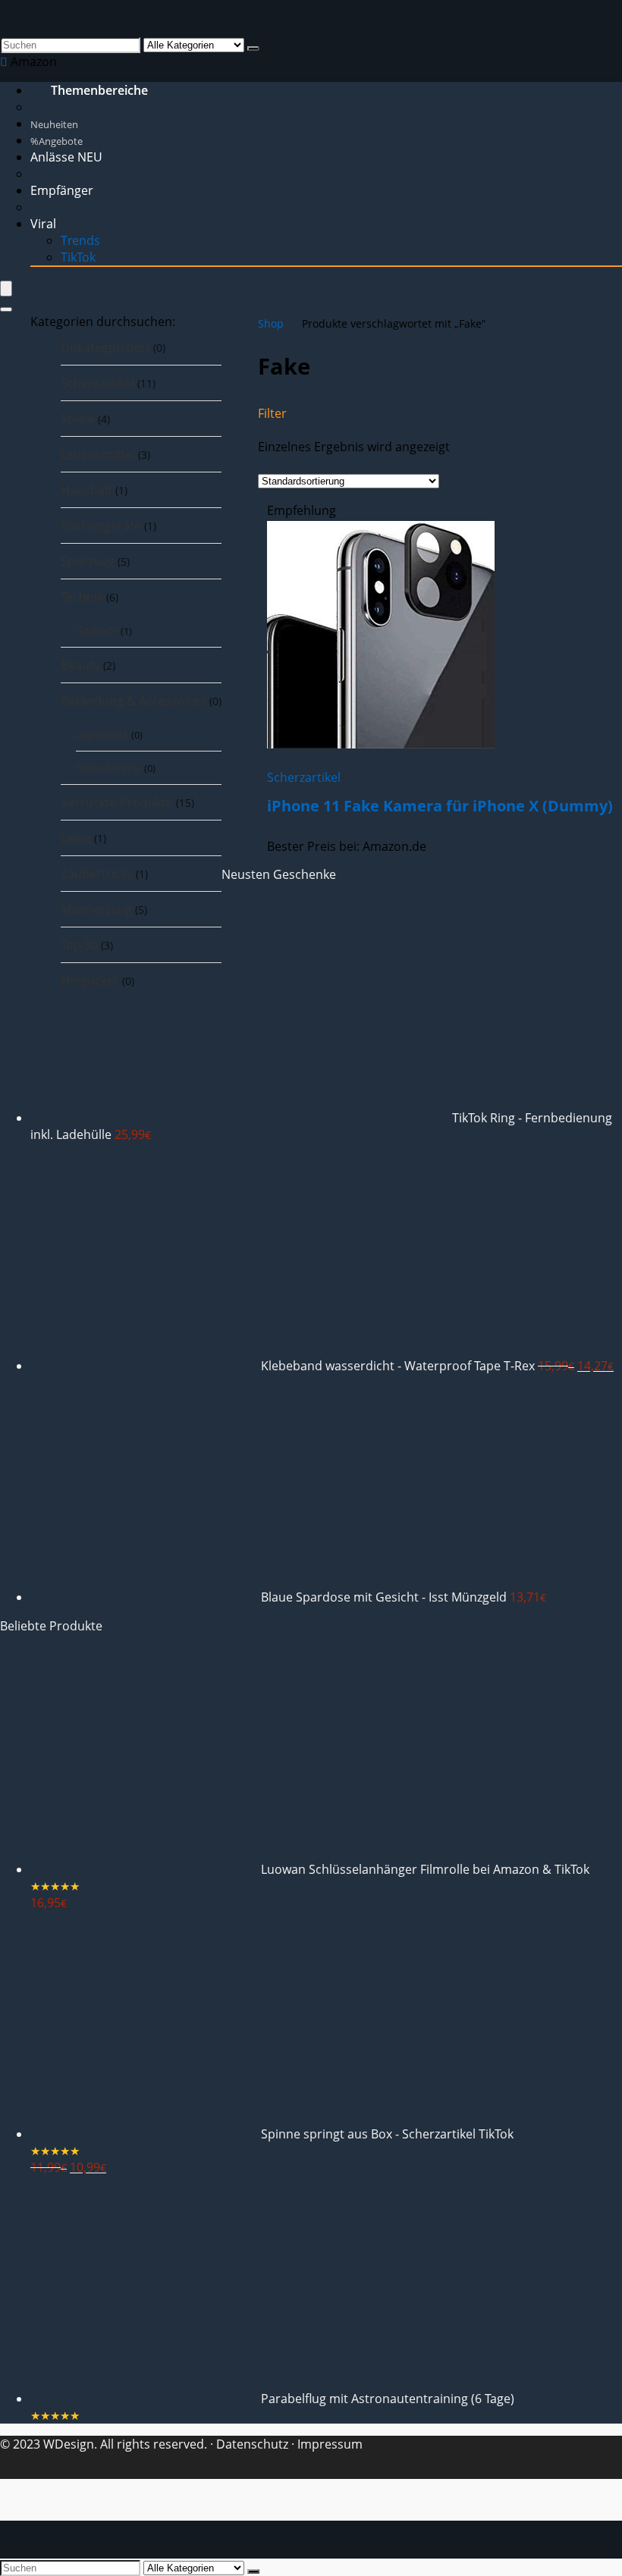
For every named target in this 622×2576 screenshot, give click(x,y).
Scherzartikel (97, 383)
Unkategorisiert (105, 347)
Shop (271, 323)
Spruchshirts (108, 768)
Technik (82, 597)
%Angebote (57, 141)
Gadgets (97, 631)
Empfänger (62, 190)
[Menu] (6, 289)
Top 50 (79, 945)
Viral (43, 224)
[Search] (6, 309)
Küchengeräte (101, 526)
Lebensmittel (98, 454)
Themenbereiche (99, 90)
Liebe (76, 838)
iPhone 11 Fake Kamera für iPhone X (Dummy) (440, 806)
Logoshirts (102, 734)
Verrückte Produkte (117, 802)
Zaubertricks (97, 874)
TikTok (78, 257)
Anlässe (66, 157)
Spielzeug (88, 561)
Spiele (78, 419)
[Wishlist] (5, 61)
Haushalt (86, 490)
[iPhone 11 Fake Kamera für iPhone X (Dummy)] (381, 744)
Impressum (330, 2444)
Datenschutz (251, 2444)
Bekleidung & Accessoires (134, 701)
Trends (80, 240)
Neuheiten (54, 124)
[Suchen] (253, 49)
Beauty (80, 665)
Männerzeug (96, 909)
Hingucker (90, 981)
